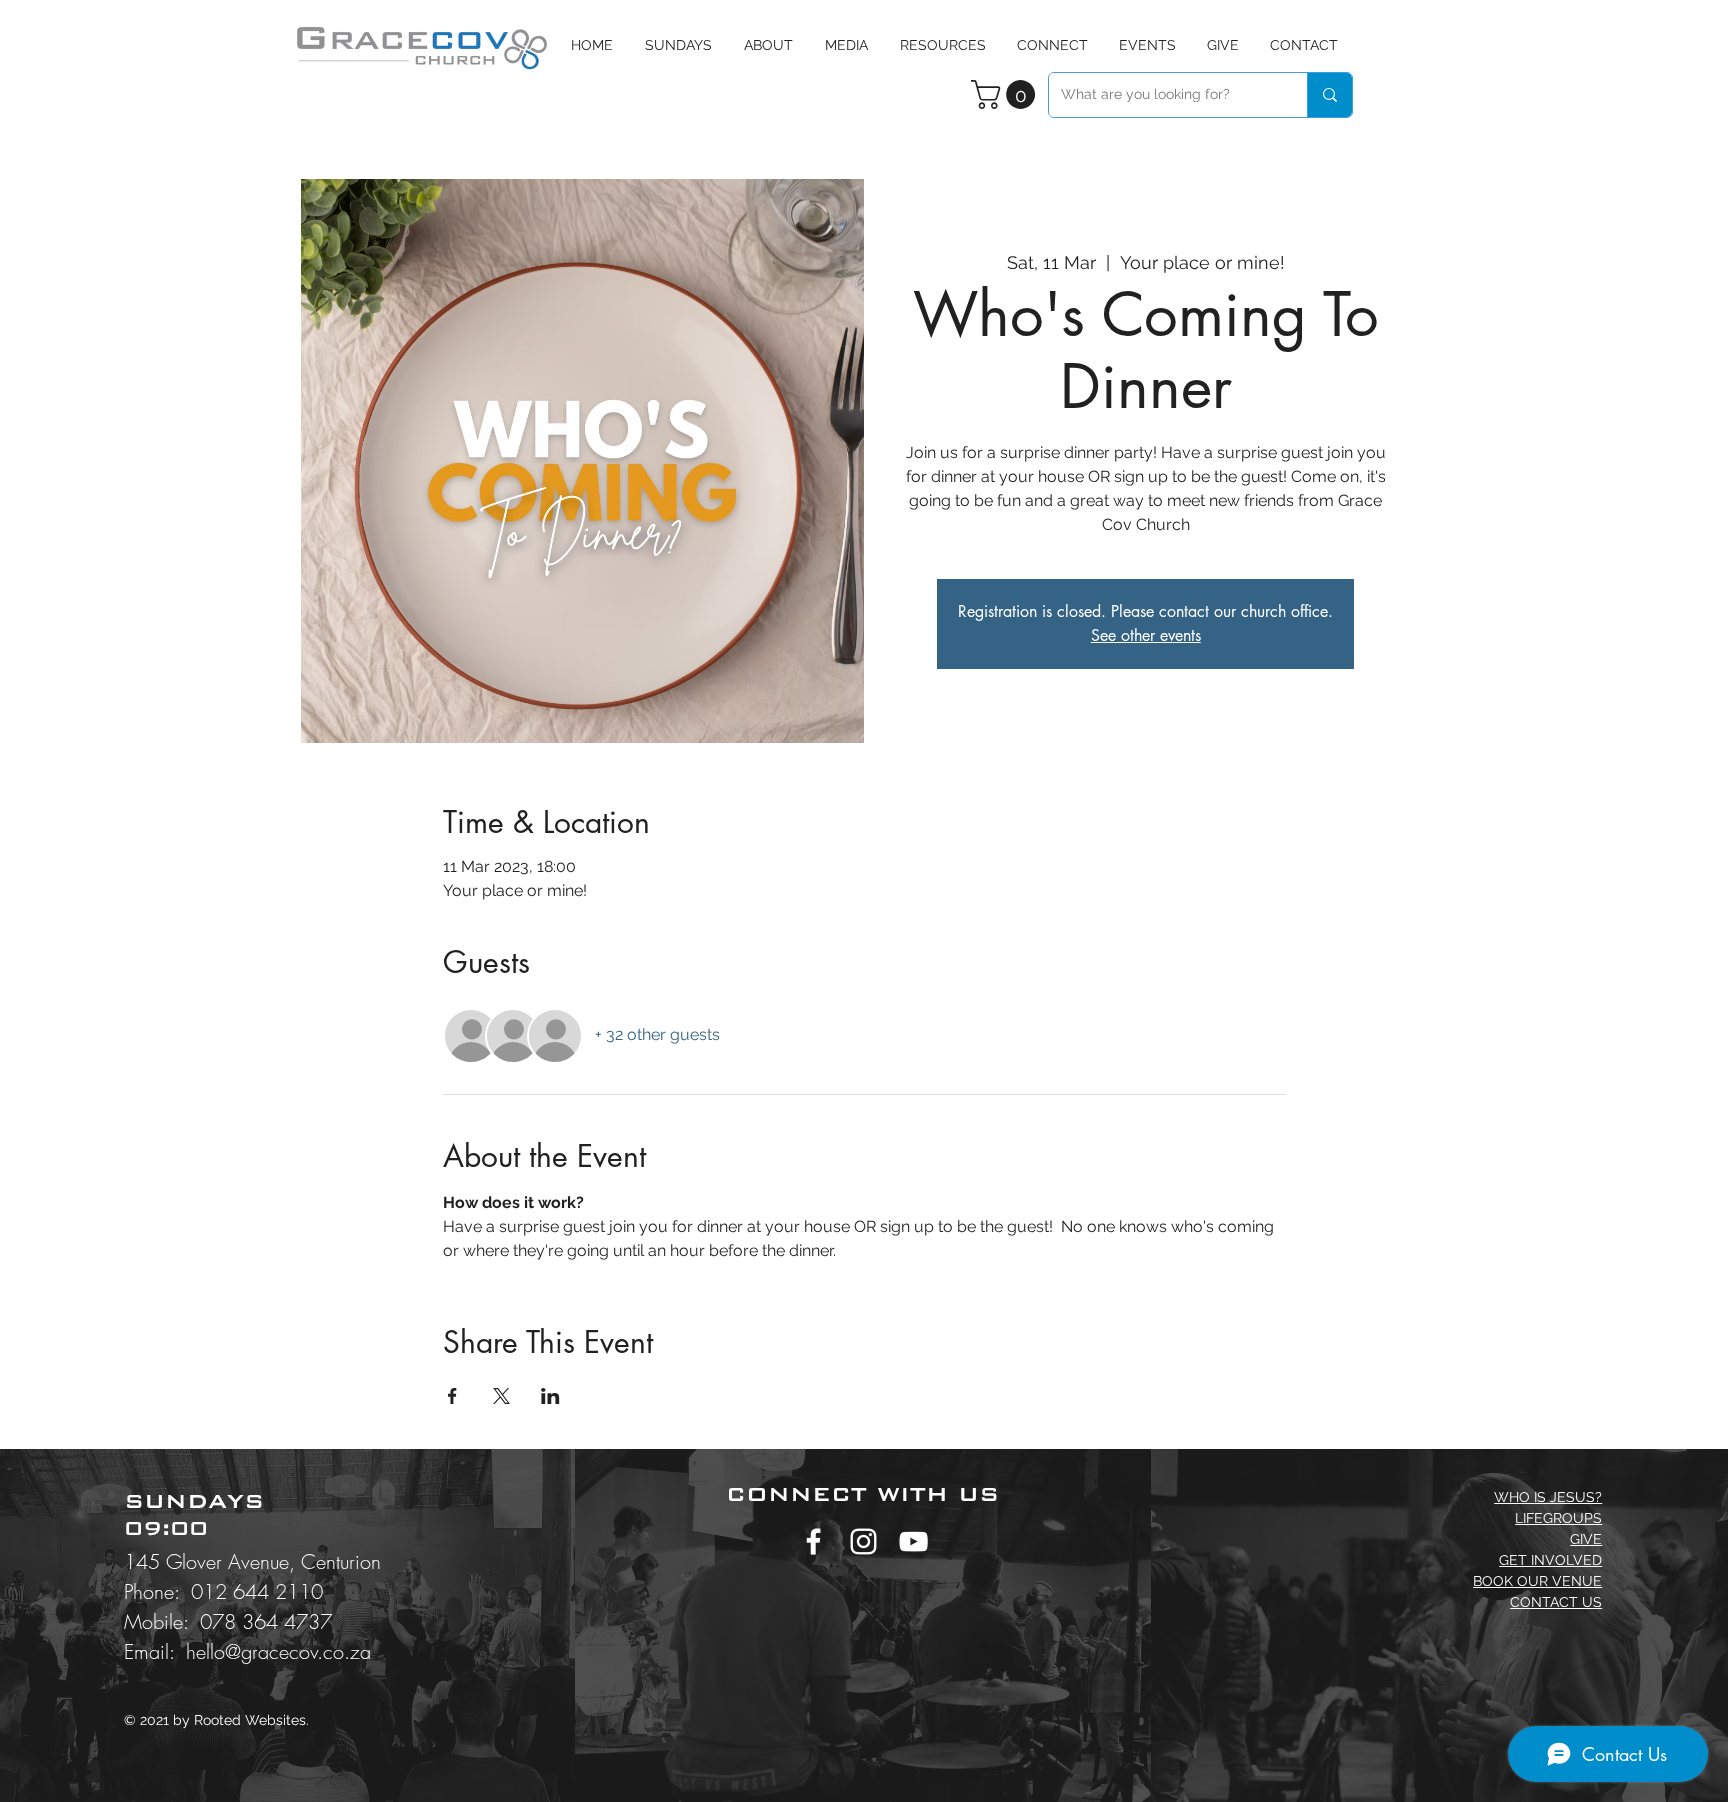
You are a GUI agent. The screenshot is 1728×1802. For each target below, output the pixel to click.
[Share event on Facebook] (452, 1396)
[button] (846, 45)
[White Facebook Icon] (813, 1541)
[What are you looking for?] (1329, 95)
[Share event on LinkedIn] (550, 1396)
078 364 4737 (266, 1621)
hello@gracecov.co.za (278, 1651)
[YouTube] (913, 1541)
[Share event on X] (501, 1396)
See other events (1146, 635)
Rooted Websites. (251, 1720)
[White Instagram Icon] (863, 1541)
